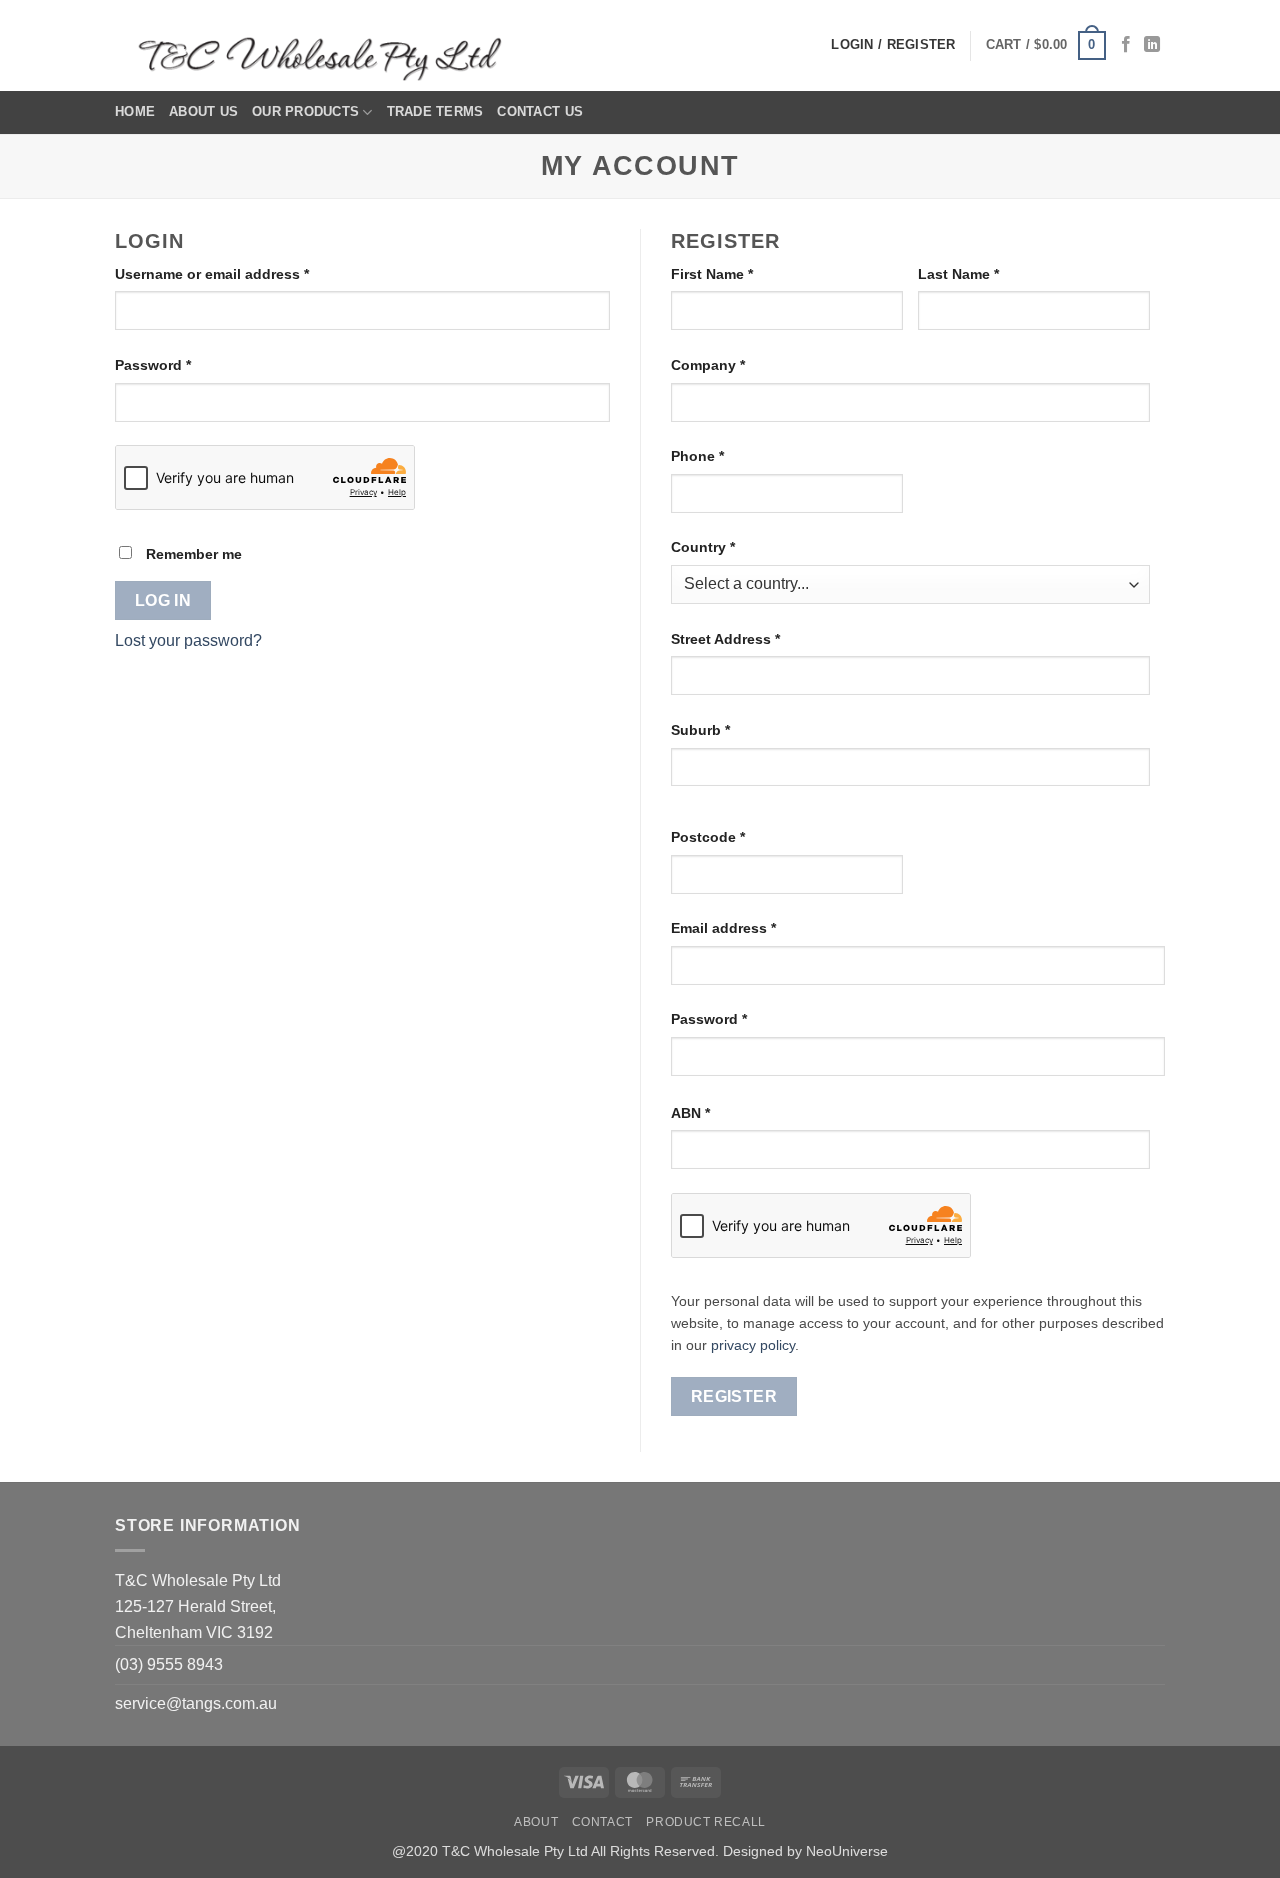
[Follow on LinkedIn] (1152, 45)
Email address (754, 927)
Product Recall (706, 1822)
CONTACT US (540, 111)
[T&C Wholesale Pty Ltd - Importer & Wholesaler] (325, 46)
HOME (135, 111)
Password (183, 364)
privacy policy (753, 1345)
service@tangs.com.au (196, 1703)
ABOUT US (203, 111)
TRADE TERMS (435, 111)
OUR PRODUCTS (305, 111)
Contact (602, 1822)
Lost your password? (188, 640)
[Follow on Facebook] (1126, 45)
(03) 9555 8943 (169, 1664)
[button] (1046, 46)
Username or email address (242, 273)
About (536, 1822)
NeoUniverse (847, 1851)
